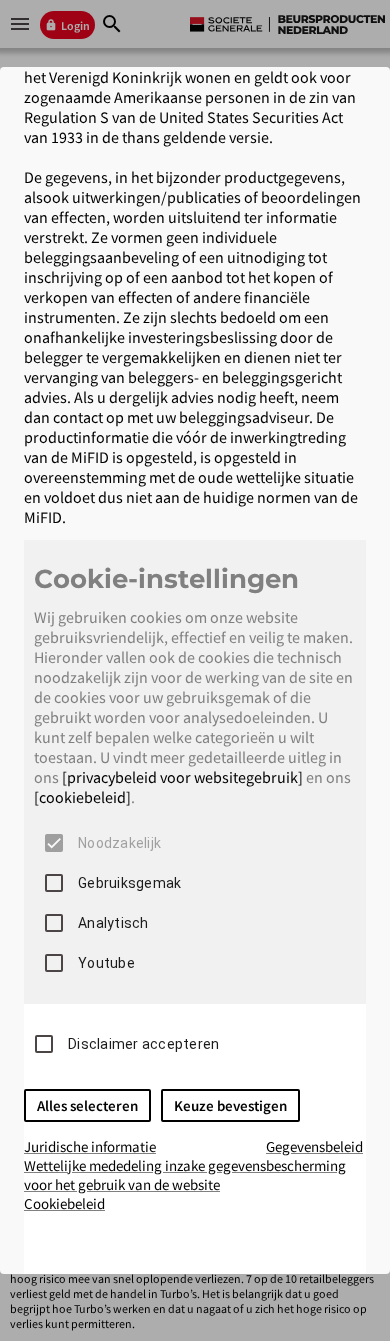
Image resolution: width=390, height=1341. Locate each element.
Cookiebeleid (64, 1203)
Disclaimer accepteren (143, 1044)
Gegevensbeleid (314, 1146)
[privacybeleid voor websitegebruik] (182, 777)
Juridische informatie (90, 1146)
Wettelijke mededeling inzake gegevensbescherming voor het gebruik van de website (185, 1175)
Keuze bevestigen (230, 1105)
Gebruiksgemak (129, 883)
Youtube (106, 963)
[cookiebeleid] (82, 797)
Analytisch (113, 923)
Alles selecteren (87, 1105)
